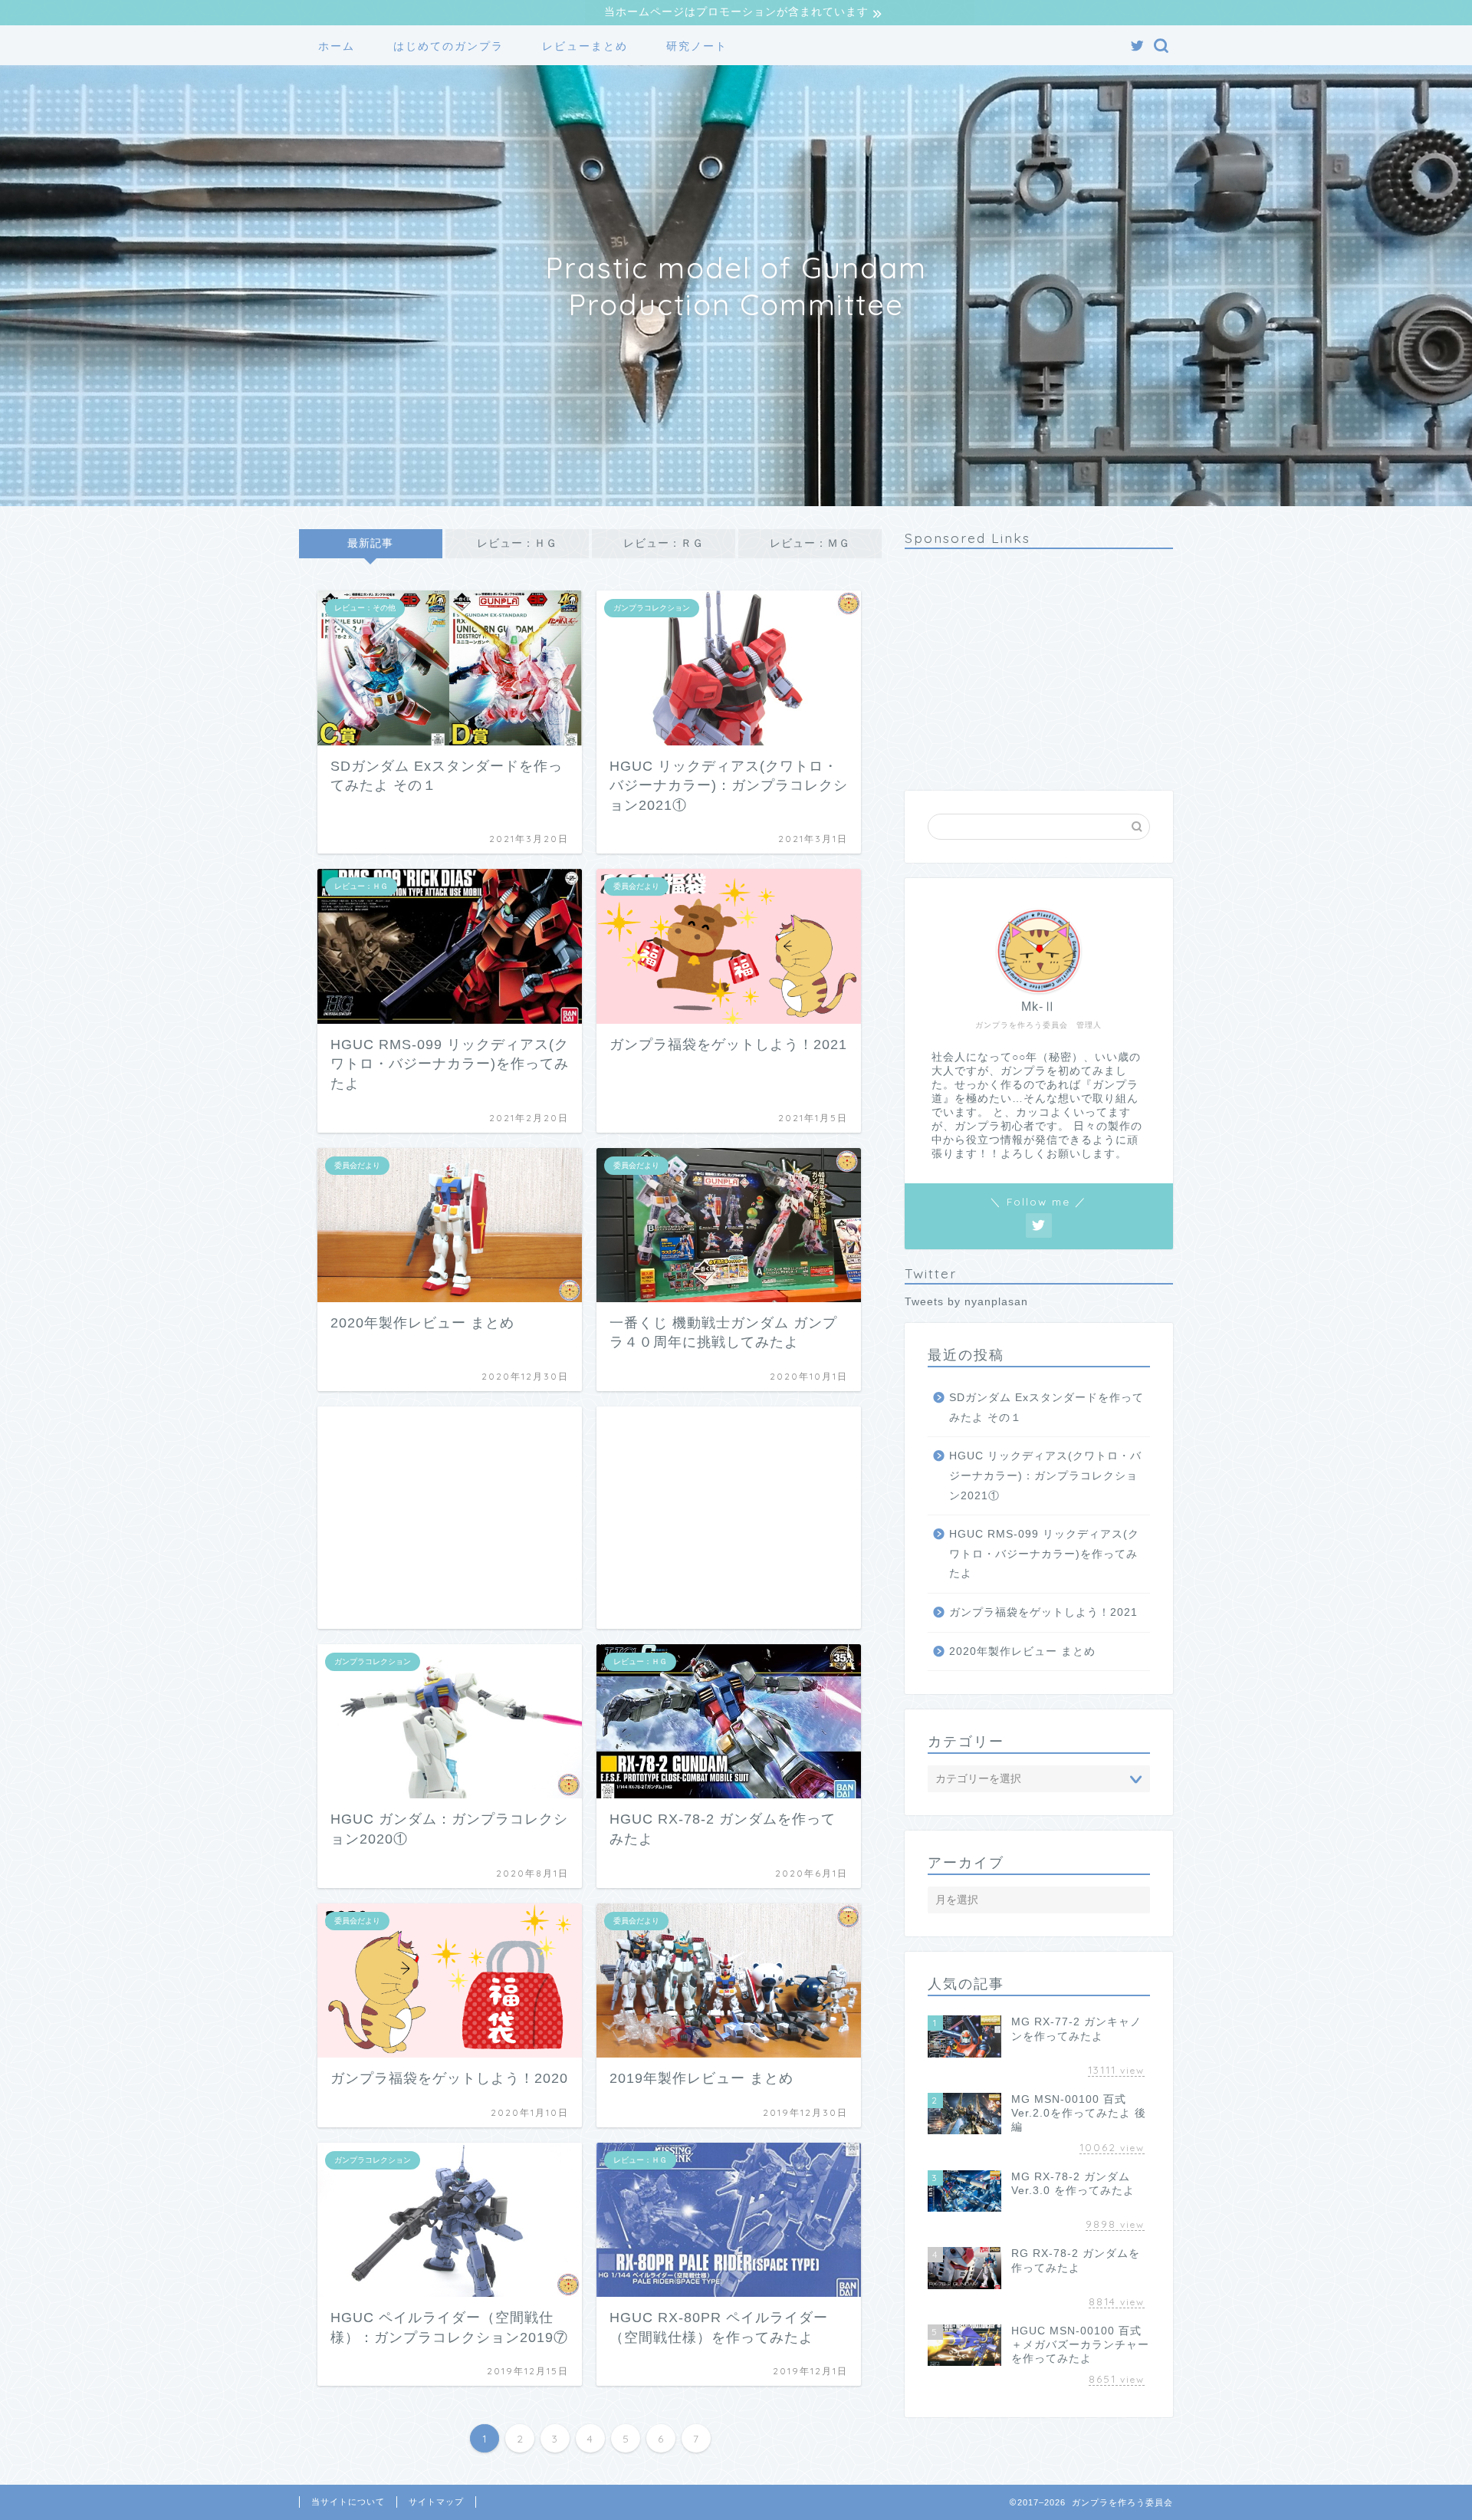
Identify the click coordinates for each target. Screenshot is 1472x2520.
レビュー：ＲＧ (664, 543)
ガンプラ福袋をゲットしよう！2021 (1043, 1612)
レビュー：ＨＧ (517, 543)
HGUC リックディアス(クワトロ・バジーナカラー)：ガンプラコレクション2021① (1045, 1475)
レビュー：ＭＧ (810, 543)
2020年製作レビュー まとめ (1022, 1651)
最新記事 (370, 543)
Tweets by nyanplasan (966, 1302)
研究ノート (697, 46)
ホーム (337, 46)
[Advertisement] (450, 1518)
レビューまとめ (585, 46)
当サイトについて (348, 2502)
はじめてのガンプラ (449, 46)
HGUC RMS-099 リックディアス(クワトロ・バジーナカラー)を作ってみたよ (1044, 1554)
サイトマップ (436, 2502)
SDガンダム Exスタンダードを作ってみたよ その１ (1046, 1408)
